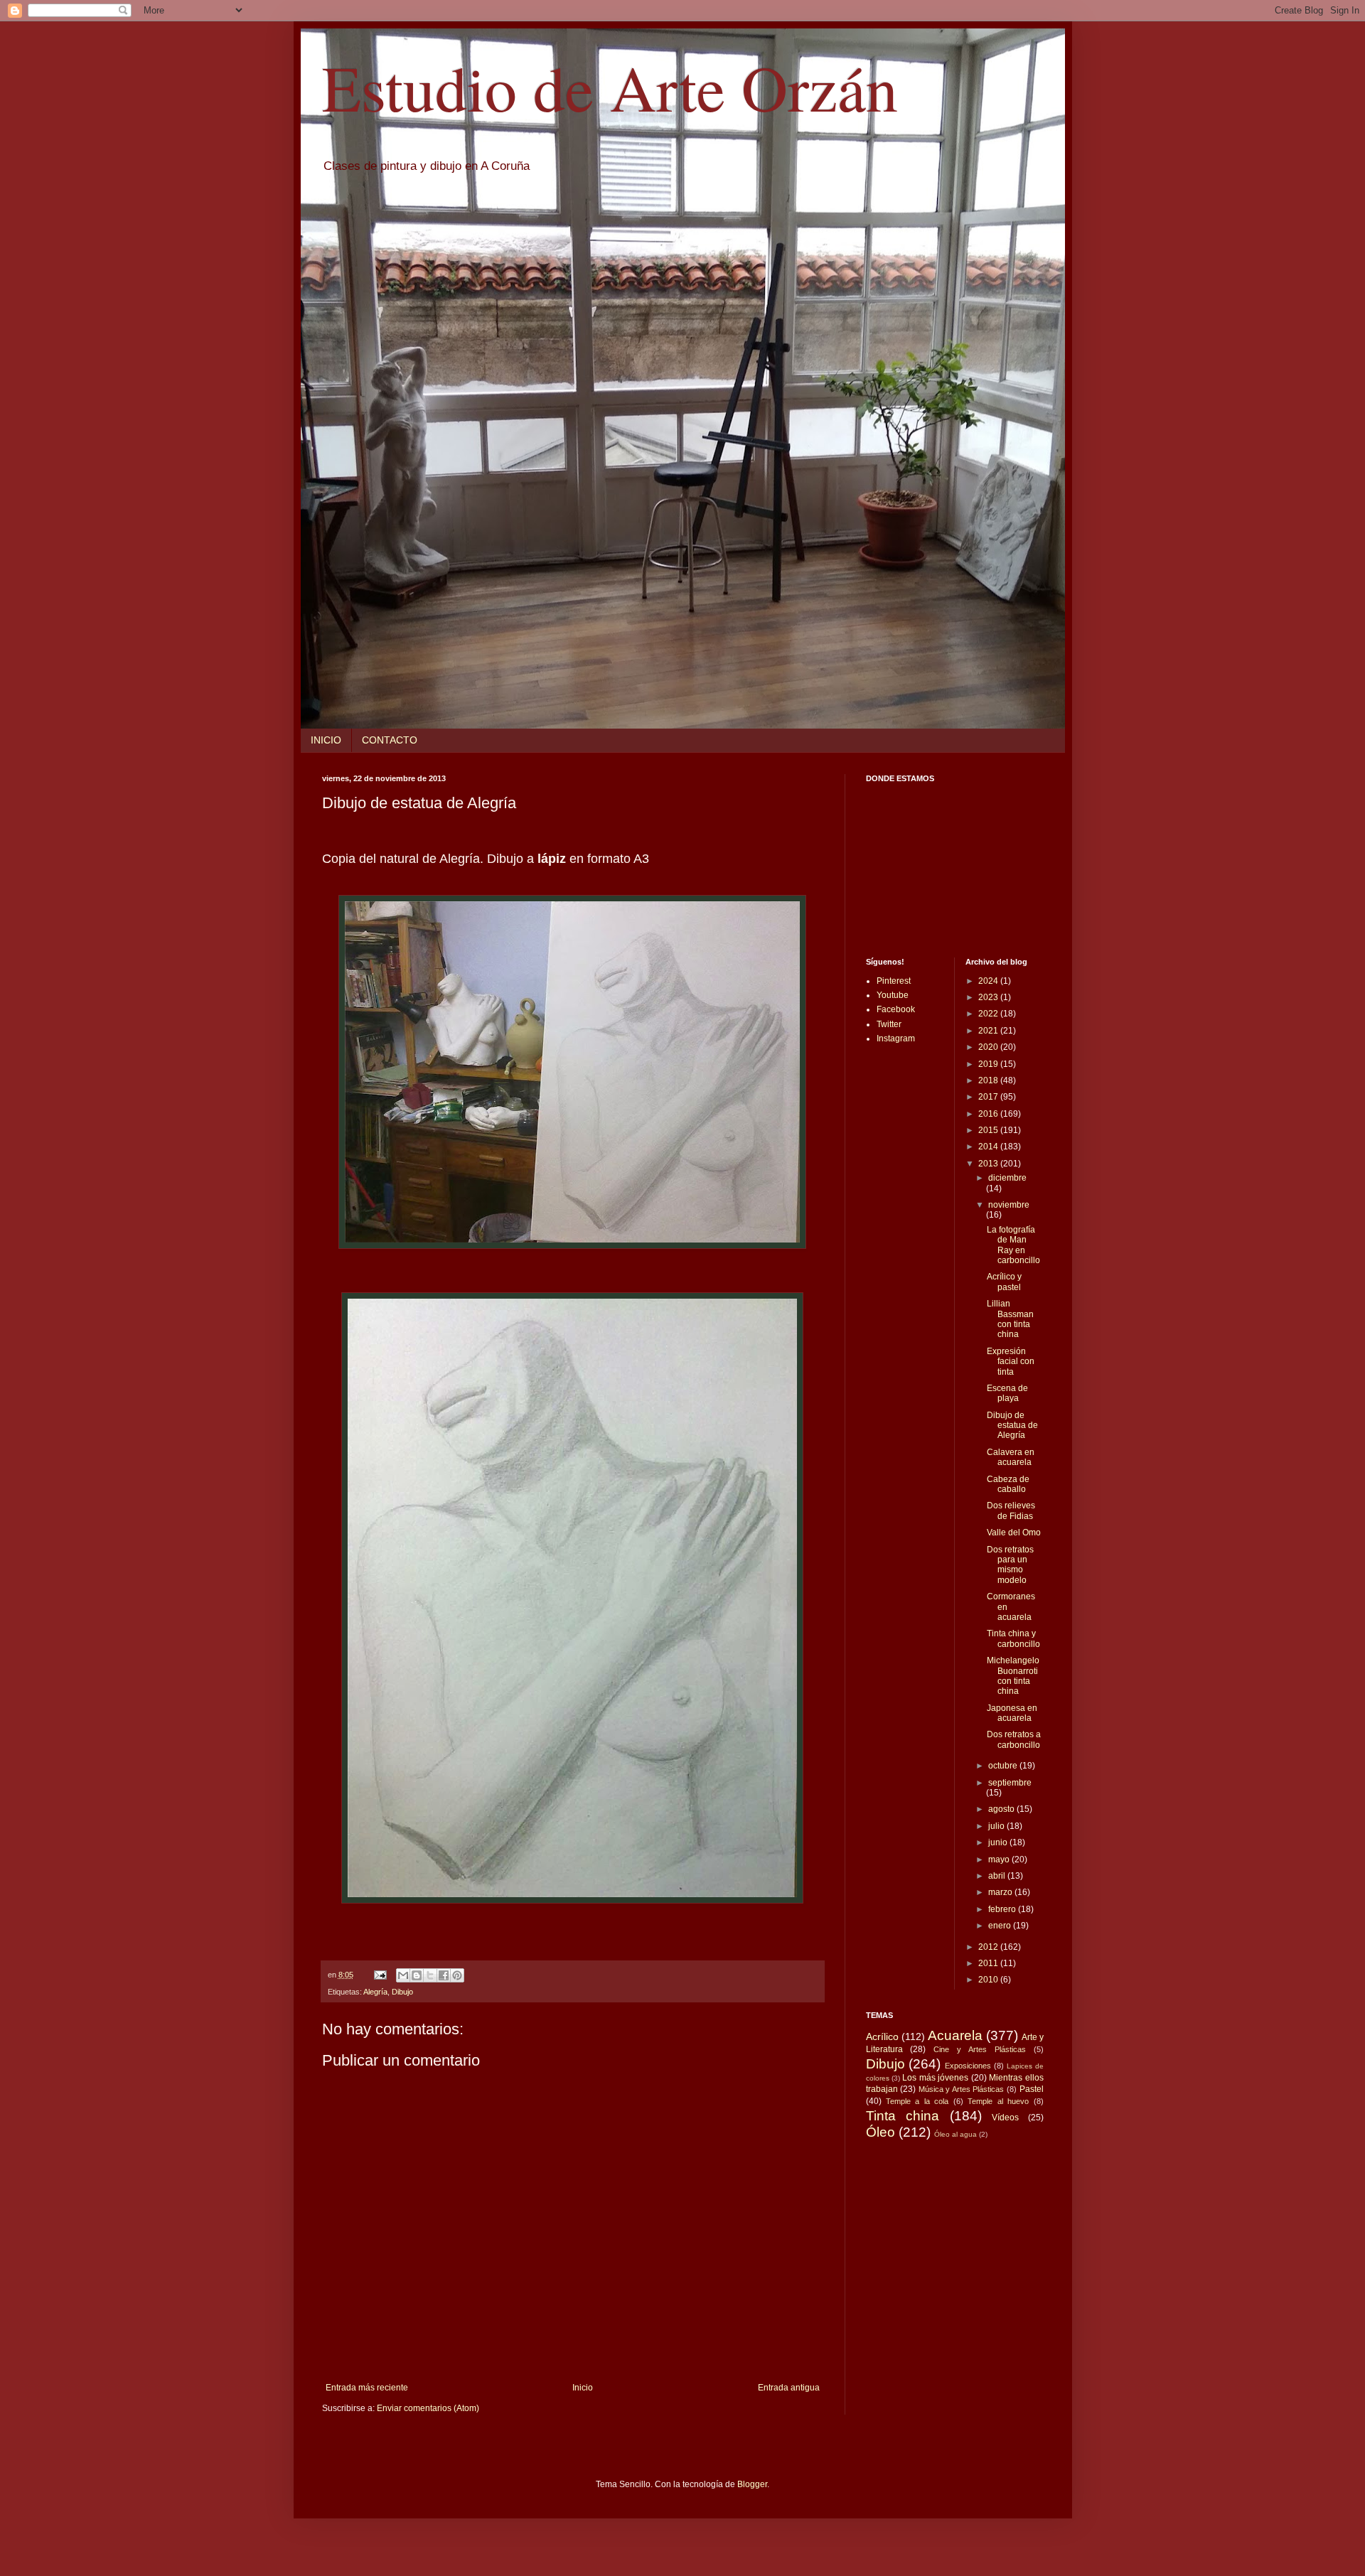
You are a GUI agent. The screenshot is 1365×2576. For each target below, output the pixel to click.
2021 (989, 1031)
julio (997, 1826)
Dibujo (402, 1992)
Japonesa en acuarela (1012, 1713)
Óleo (880, 2132)
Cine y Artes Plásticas (980, 2049)
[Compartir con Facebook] (444, 1975)
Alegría (375, 1992)
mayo (1000, 1859)
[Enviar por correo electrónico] (403, 1975)
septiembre (1010, 1783)
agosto (1002, 1809)
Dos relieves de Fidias (1011, 1510)
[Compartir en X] (430, 1975)
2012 (989, 1947)
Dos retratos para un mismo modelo (1010, 1565)
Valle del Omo (1014, 1533)
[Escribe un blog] (417, 1975)
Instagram (896, 1039)
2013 (989, 1164)
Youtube (893, 995)
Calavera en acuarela (1011, 1457)
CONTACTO (390, 740)
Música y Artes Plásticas (962, 2089)
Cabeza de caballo (1008, 1484)
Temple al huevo (998, 2101)
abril (998, 1876)
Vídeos (1005, 2118)
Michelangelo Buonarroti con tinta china (1013, 1676)
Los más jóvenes (935, 2078)
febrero (1003, 1909)
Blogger (752, 2484)
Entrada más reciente (367, 2388)
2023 (989, 997)
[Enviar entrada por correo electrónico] (380, 1975)
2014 (989, 1147)
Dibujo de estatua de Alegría (1012, 1426)
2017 (989, 1097)
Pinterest (894, 981)
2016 (989, 1114)
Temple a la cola (917, 2101)
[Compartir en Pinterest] (457, 1975)
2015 (989, 1130)
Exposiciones (968, 2066)
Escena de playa (1007, 1393)
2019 (989, 1064)
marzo (1001, 1892)
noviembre (1009, 1205)
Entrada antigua (789, 2388)
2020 (989, 1047)
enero (1001, 1926)
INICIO (326, 740)
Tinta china (903, 2116)
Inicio (583, 2388)
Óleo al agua (955, 2134)
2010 (989, 1980)
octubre (1004, 1766)
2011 (989, 1963)
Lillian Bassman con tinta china (1010, 1319)
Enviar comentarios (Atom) (428, 2408)
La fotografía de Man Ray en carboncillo (1013, 1245)
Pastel (1032, 2089)
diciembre (1007, 1178)
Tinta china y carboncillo (1013, 1638)
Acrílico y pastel (1004, 1282)
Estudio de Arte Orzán (610, 87)
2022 (989, 1014)
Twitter (889, 1024)
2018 (989, 1080)
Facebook (896, 1009)
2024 (989, 981)
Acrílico (882, 2036)
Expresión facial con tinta (1011, 1362)
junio (999, 1842)
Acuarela (955, 2035)
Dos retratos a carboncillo (1014, 1739)
